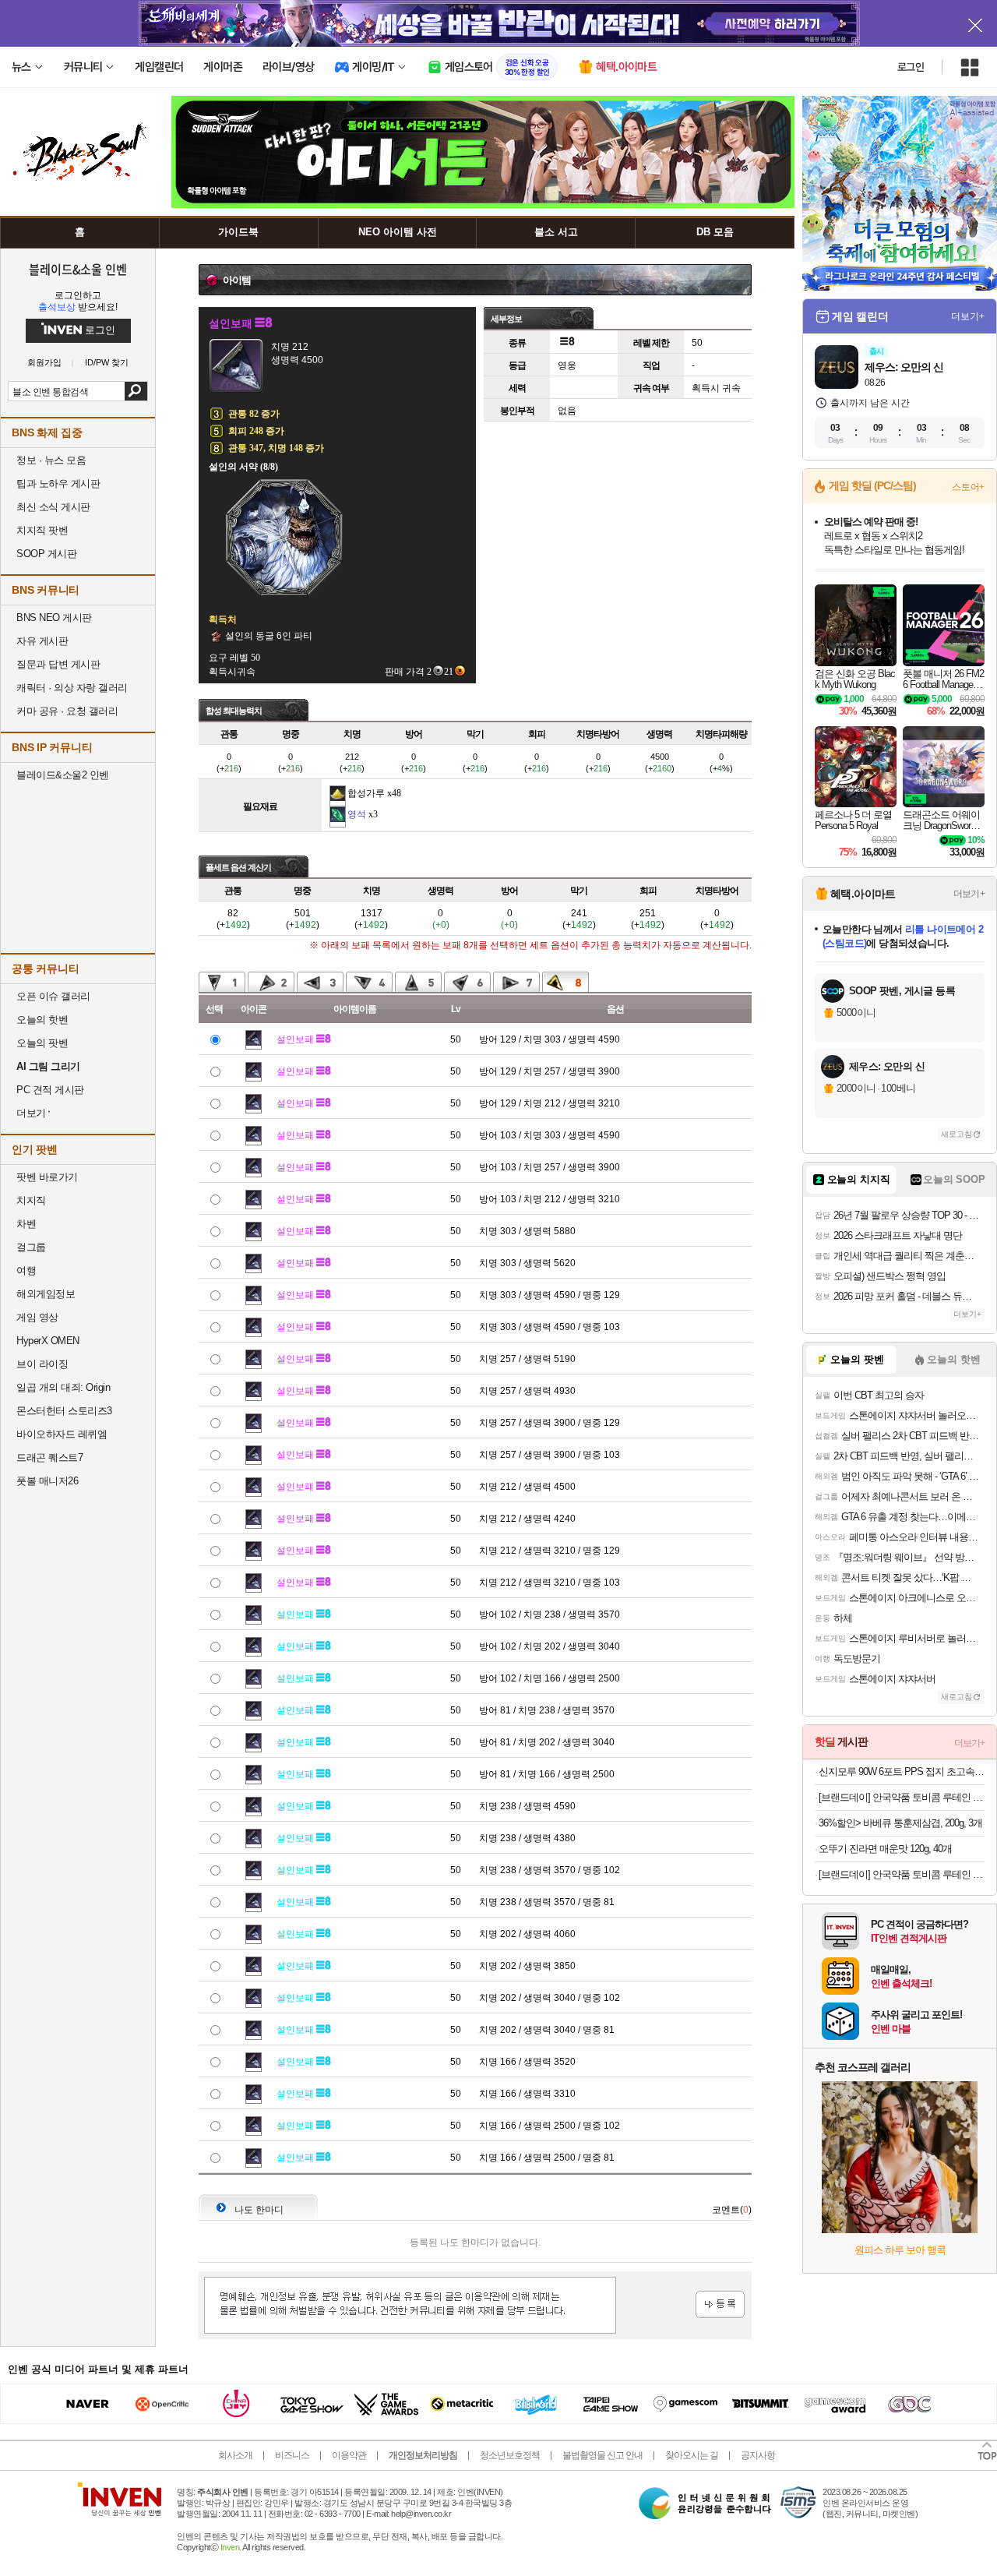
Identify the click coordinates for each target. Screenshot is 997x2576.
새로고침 (956, 1134)
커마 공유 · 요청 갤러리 (67, 711)
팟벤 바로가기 (47, 1177)
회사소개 (235, 2455)
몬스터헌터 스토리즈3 (64, 1411)
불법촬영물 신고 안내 (602, 2455)
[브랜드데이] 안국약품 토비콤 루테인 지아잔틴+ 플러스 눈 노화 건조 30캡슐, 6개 (902, 1874)
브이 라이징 (42, 1364)
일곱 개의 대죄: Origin (63, 1387)
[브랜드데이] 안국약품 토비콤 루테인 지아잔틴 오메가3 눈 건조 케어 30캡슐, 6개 (902, 1797)
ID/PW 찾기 (107, 363)
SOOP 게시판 (46, 554)
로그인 (911, 67)
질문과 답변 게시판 (58, 664)
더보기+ (968, 316)
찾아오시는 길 (692, 2455)
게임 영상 (37, 1317)
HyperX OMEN (48, 1341)
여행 (26, 1270)
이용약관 (349, 2455)
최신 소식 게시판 (53, 507)
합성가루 (366, 793)
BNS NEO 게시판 (54, 618)
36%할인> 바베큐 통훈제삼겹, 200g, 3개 (900, 1823)
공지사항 (758, 2455)
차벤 (26, 1224)
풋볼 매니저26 (47, 1481)
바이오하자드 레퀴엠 (62, 1434)
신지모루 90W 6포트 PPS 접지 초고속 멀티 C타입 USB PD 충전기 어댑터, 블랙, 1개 (902, 1771)
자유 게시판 (42, 641)
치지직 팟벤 (42, 530)
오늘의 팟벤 (42, 1043)
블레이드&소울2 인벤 (63, 775)
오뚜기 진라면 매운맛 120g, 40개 (885, 1849)
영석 (357, 814)
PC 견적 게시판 (50, 1090)
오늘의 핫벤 (42, 1020)
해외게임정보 (46, 1294)
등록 (720, 2304)
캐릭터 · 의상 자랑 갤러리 (72, 688)
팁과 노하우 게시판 (58, 483)
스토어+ (968, 487)
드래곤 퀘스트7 (49, 1457)
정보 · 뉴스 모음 (51, 460)
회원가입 (44, 363)
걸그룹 (31, 1247)
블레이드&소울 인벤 (78, 269)
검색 (136, 391)
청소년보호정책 (510, 2455)
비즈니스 (292, 2455)
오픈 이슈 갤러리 (53, 996)
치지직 (31, 1200)
